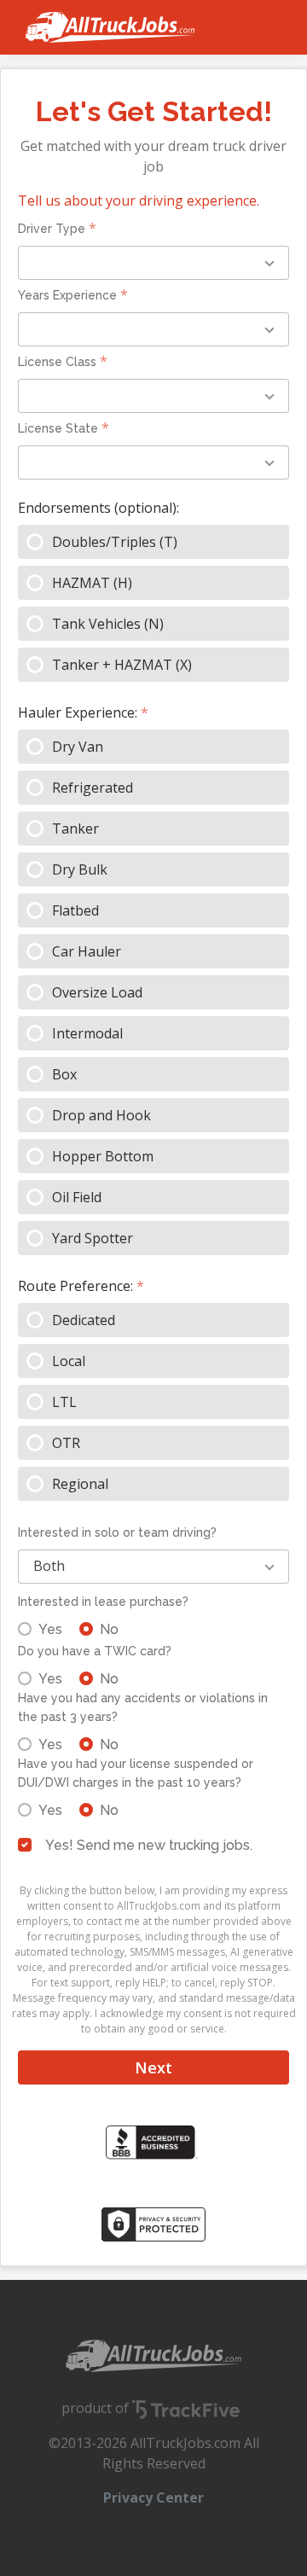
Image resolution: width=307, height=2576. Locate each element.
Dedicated (84, 1320)
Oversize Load (97, 992)
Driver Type (52, 229)
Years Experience (67, 295)
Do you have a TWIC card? (95, 1651)
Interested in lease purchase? (103, 1602)
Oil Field (77, 1197)
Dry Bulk (80, 869)
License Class (57, 362)
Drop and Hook (101, 1115)
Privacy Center (153, 2497)
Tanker (75, 829)
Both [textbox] (49, 1566)
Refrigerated (93, 788)
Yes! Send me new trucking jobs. (149, 1845)
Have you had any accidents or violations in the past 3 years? (143, 1707)
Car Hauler (87, 951)
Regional (80, 1484)
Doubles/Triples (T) (115, 542)
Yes (50, 1629)
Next (153, 2067)
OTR (66, 1443)
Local (69, 1361)
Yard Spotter (93, 1238)
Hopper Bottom (103, 1156)
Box (64, 1074)
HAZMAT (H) (92, 583)
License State (58, 428)
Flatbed (75, 910)
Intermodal (87, 1033)
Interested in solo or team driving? (117, 1532)
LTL (64, 1402)
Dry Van (78, 747)
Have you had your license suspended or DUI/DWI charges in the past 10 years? (136, 1773)
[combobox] (153, 263)
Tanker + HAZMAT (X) (122, 665)
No (109, 1629)
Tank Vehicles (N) (108, 624)
